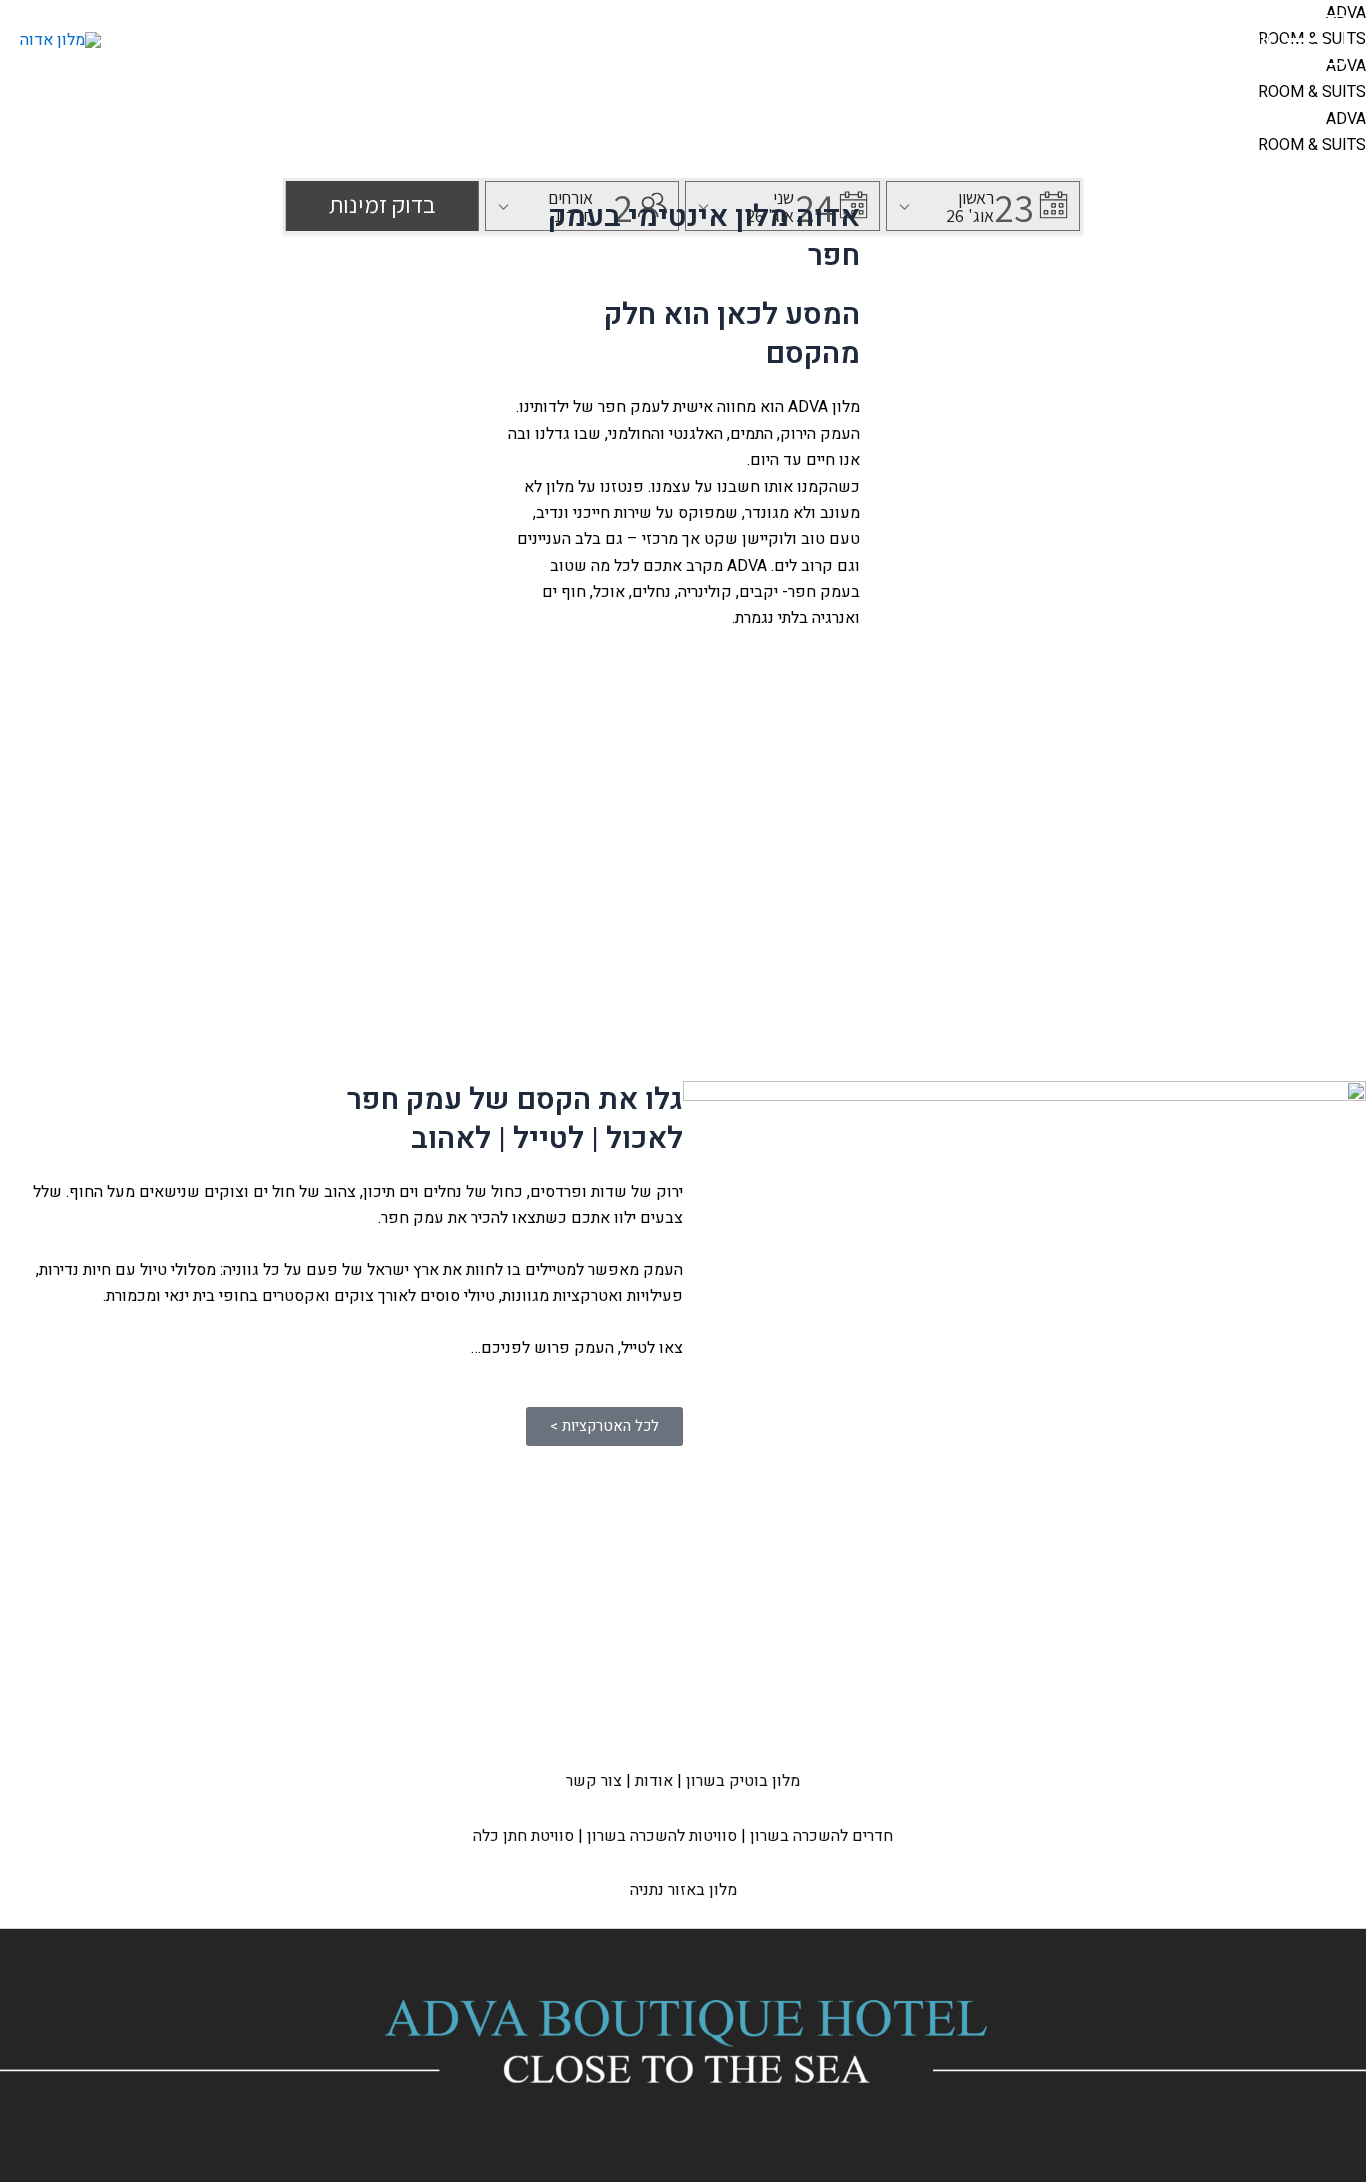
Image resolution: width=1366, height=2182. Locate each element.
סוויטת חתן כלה (523, 1836)
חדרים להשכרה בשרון (821, 1836)
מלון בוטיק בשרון (743, 1781)
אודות (654, 1781)
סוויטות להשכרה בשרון (662, 1836)
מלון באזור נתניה (683, 1890)
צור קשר (594, 1781)
